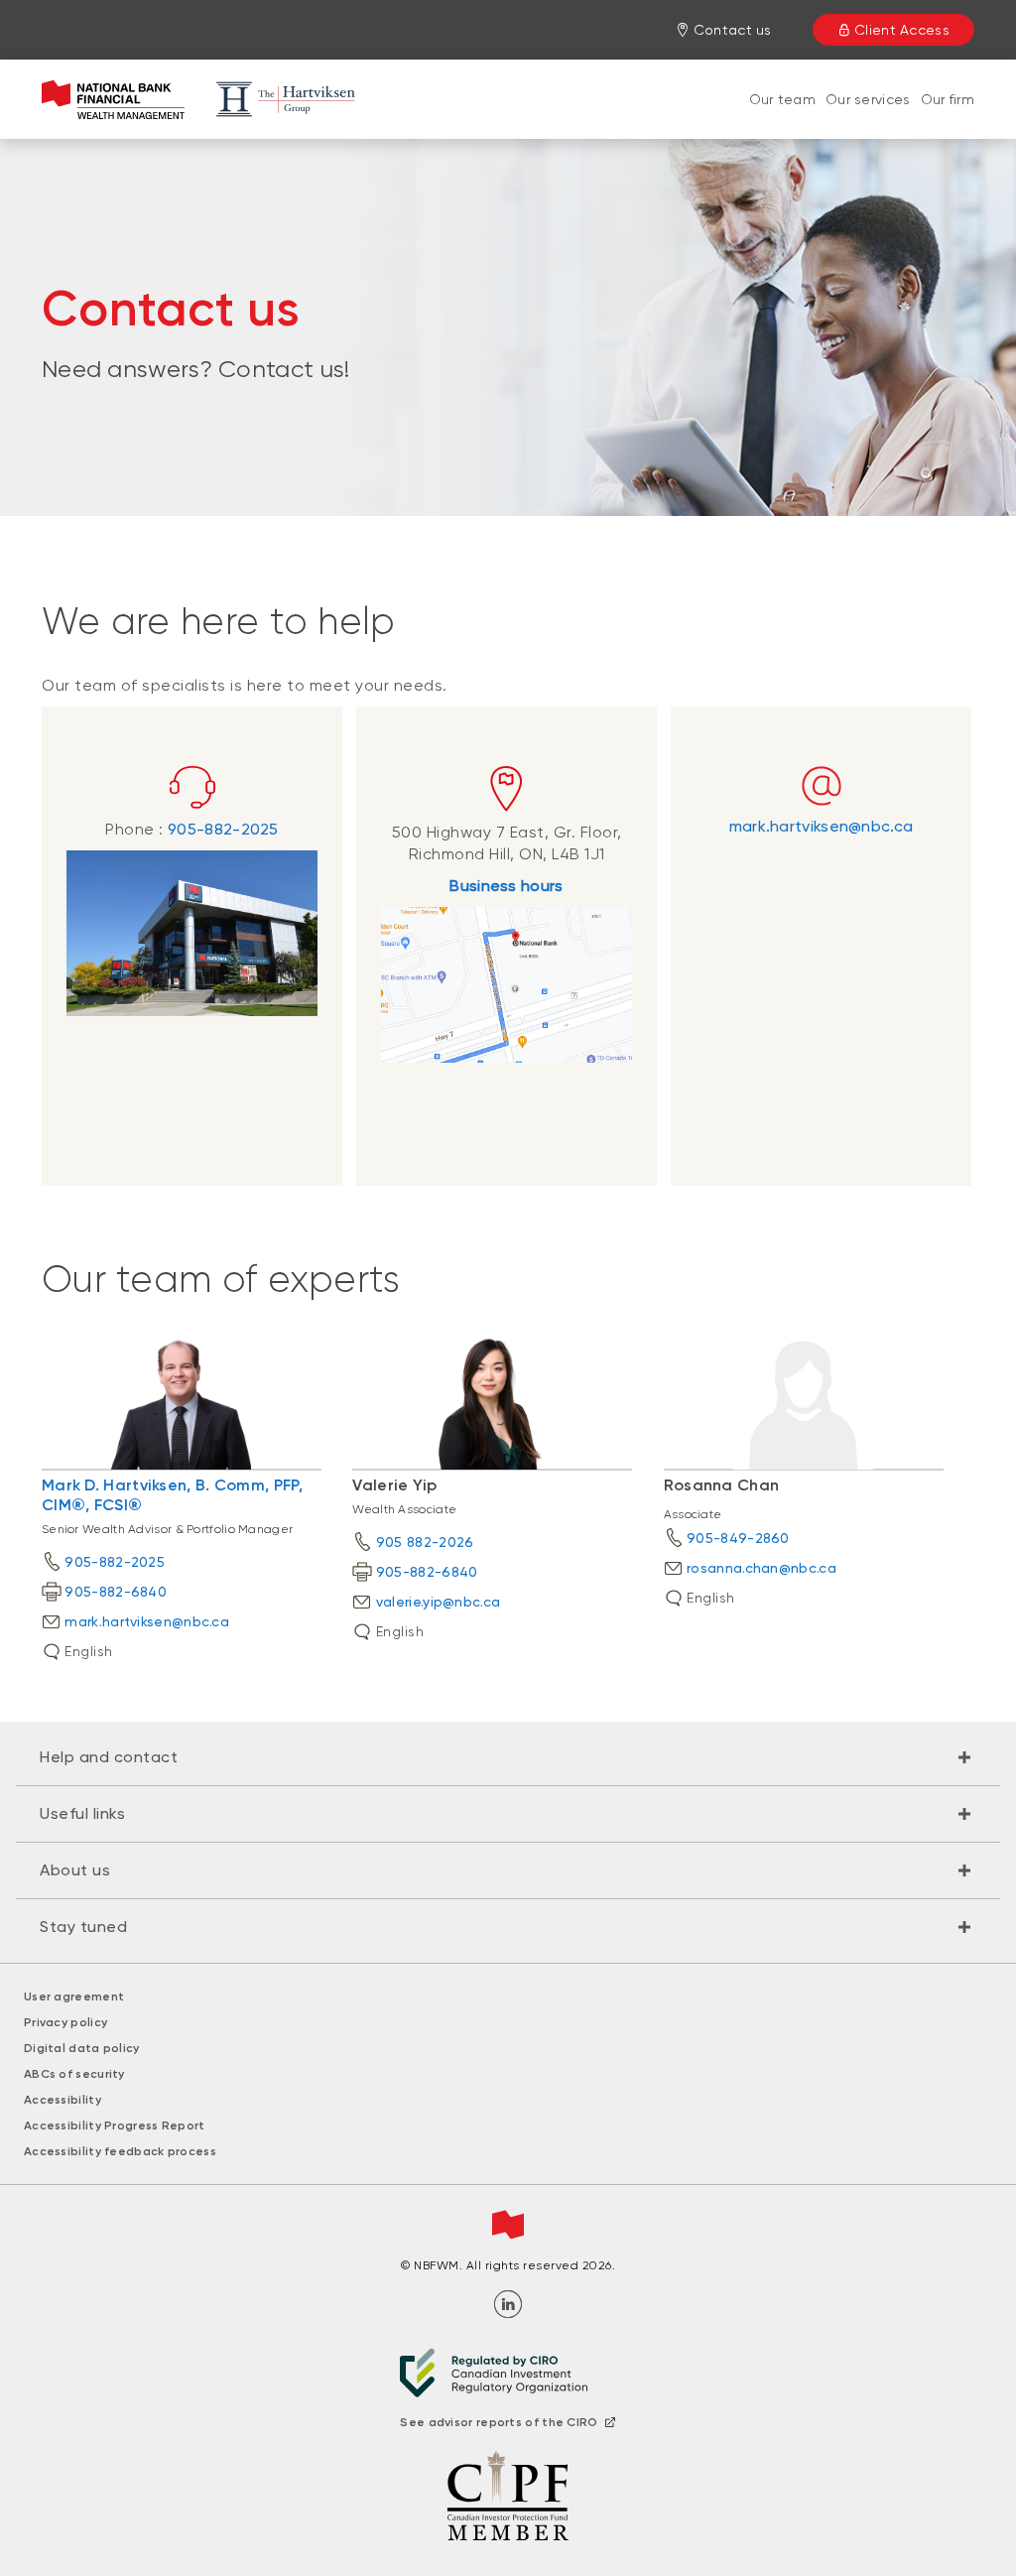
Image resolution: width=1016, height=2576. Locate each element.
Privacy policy (65, 2022)
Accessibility (63, 2100)
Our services (868, 99)
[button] (508, 1757)
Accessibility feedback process (120, 2151)
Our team (782, 99)
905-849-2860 (738, 1538)
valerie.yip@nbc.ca (438, 1602)
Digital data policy (82, 2048)
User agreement (74, 1996)
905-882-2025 (223, 829)
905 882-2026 (425, 1542)
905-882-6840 (116, 1592)
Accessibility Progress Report (115, 2125)
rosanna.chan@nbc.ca (762, 1568)
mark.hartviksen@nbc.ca (822, 826)
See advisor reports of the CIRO (499, 2422)
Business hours (506, 886)
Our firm (948, 99)
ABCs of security (74, 2074)
